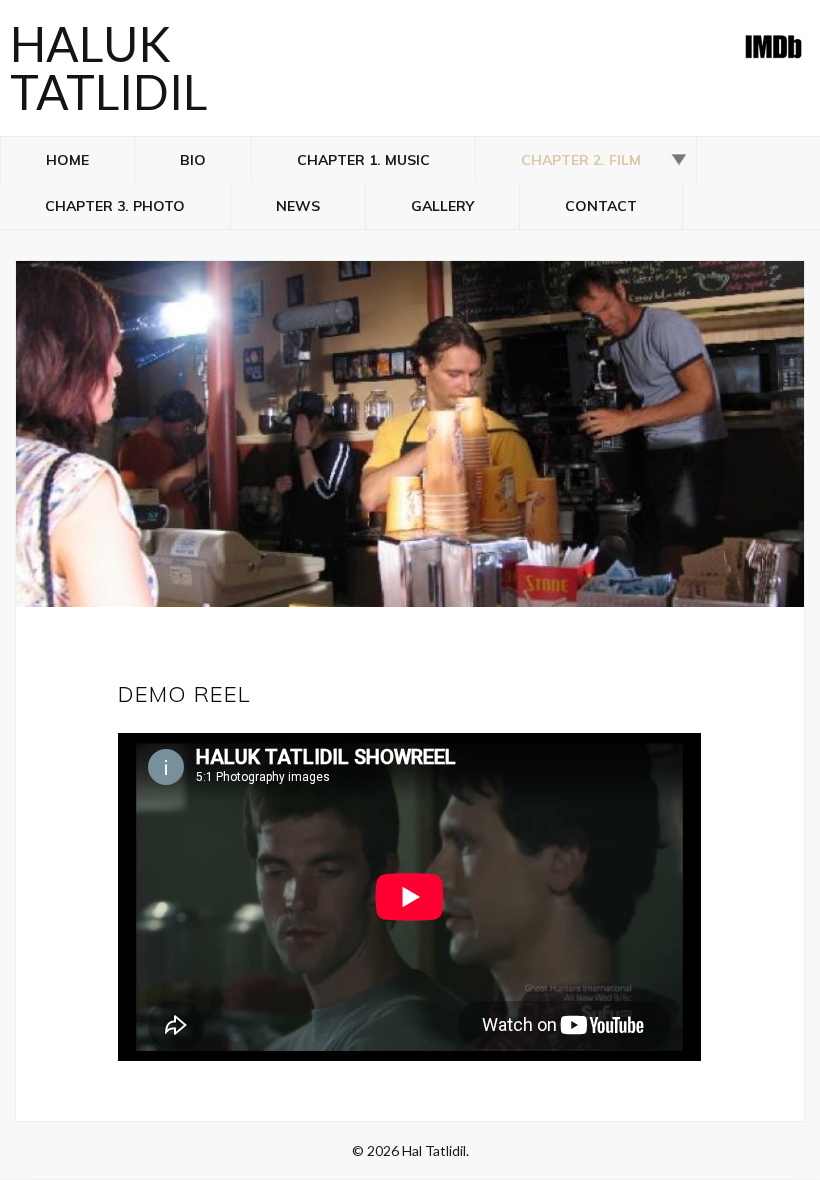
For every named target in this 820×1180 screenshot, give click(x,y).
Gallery (442, 206)
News (298, 206)
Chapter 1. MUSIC (363, 160)
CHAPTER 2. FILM (581, 160)
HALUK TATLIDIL (108, 67)
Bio (193, 160)
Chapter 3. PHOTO (115, 206)
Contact (601, 206)
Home (67, 160)
